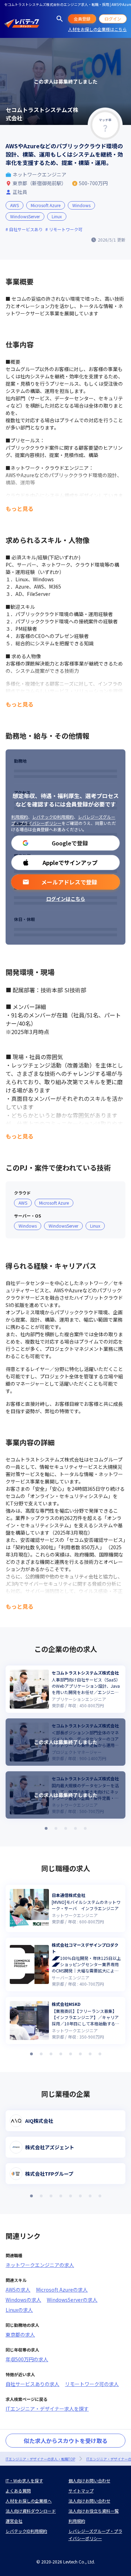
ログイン (113, 19)
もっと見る (20, 509)
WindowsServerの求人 (72, 2300)
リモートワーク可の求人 (92, 2384)
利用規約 (20, 817)
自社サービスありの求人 (32, 2384)
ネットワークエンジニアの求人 (40, 2265)
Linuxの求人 (19, 2310)
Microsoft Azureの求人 (62, 2290)
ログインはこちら (66, 899)
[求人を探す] (60, 19)
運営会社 (14, 2521)
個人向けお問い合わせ (89, 2480)
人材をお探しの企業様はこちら (97, 29)
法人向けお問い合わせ (89, 2501)
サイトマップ (81, 2491)
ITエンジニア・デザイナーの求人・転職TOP (40, 2459)
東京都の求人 (20, 2334)
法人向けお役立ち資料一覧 (94, 2511)
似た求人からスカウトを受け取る (66, 2441)
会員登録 (82, 19)
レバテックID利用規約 (53, 817)
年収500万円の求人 (27, 2359)
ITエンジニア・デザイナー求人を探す (47, 2409)
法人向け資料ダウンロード (31, 2511)
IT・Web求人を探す (24, 2480)
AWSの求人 (18, 2290)
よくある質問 (18, 2491)
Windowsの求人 (23, 2300)
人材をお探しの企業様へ (29, 2501)
